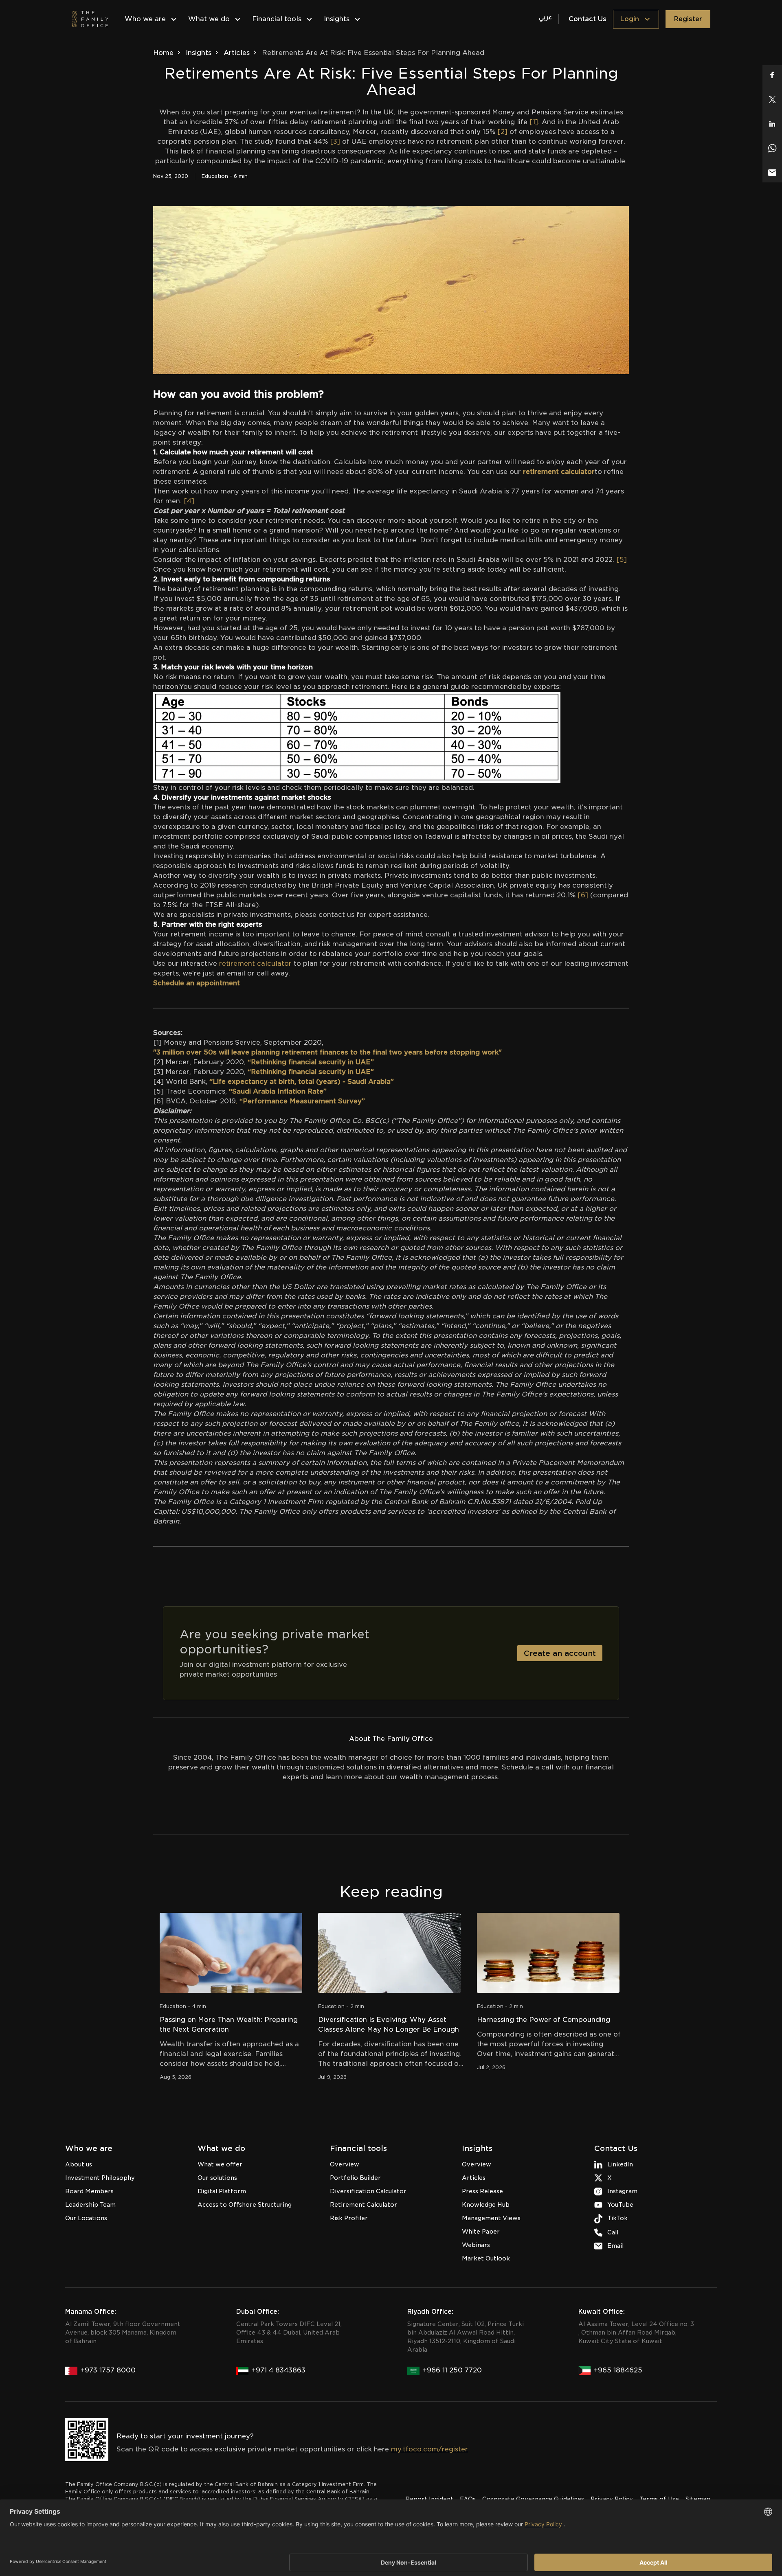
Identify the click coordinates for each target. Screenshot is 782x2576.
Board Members (89, 2191)
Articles (237, 53)
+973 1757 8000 (108, 2370)
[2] (503, 132)
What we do (209, 19)
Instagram (622, 2191)
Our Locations (86, 2218)
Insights (337, 19)
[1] (534, 122)
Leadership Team (90, 2205)
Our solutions (217, 2178)
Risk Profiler (349, 2218)
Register (688, 19)
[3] (335, 141)
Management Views (491, 2218)
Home (163, 53)
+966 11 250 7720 (452, 2370)
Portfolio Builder (355, 2178)
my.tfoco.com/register (429, 2449)
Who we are (145, 19)
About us (79, 2164)
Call (613, 2232)
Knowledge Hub (486, 2205)
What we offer (220, 2164)
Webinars (476, 2245)
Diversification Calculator (368, 2191)
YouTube (620, 2205)
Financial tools (277, 19)
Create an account (560, 1653)
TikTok (617, 2218)
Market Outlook (486, 2258)
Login (629, 19)
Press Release (482, 2191)
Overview (345, 2164)
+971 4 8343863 (279, 2370)
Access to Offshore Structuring (245, 2205)
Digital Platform (222, 2191)
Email (615, 2246)
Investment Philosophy (100, 2178)
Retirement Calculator (364, 2205)
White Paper (481, 2232)
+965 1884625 (618, 2370)
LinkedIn (620, 2164)
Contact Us (588, 19)
